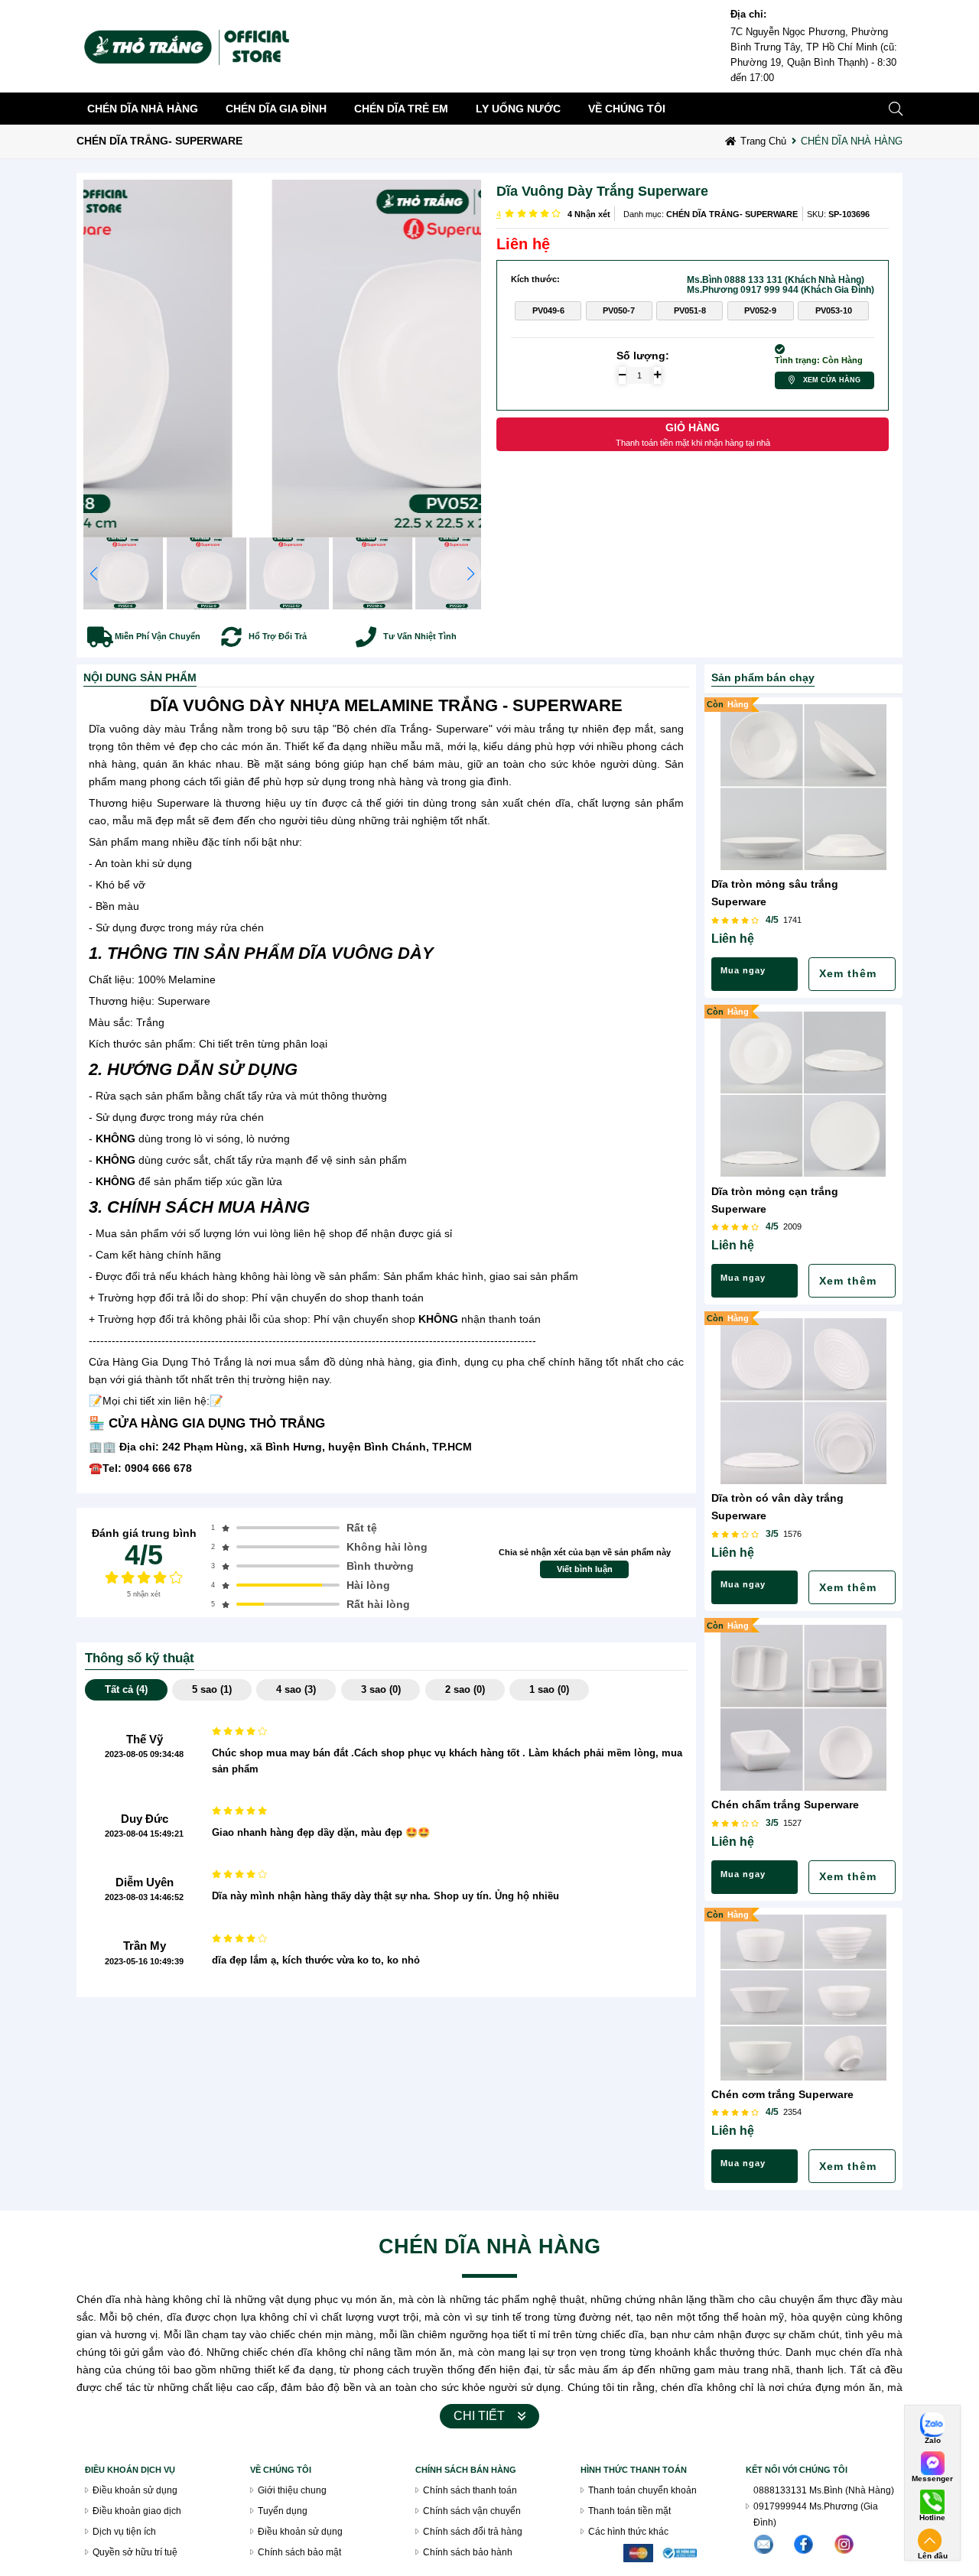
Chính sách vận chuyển (472, 2511)
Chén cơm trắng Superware (782, 2094)
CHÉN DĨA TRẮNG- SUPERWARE (159, 141)
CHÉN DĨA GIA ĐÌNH (276, 109)
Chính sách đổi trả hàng (473, 2531)
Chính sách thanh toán (470, 2490)
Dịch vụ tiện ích (124, 2531)
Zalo (933, 2441)
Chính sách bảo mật (299, 2552)
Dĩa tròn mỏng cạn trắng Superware (775, 1200)
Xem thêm (848, 974)
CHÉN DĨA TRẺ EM (401, 109)
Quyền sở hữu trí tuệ (135, 2552)
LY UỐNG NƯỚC (518, 109)
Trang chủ (763, 141)
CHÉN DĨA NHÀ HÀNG (143, 109)
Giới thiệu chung (292, 2490)
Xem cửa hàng (832, 380)
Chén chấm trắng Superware (785, 1804)
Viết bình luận (585, 1569)
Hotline (932, 2518)
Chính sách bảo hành (468, 2552)
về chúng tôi (627, 109)
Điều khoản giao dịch (137, 2511)
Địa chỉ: (748, 15)
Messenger (932, 2479)
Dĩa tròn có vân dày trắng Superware (777, 1507)
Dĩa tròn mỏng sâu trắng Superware (775, 893)
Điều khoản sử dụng (135, 2490)
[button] (471, 573)
